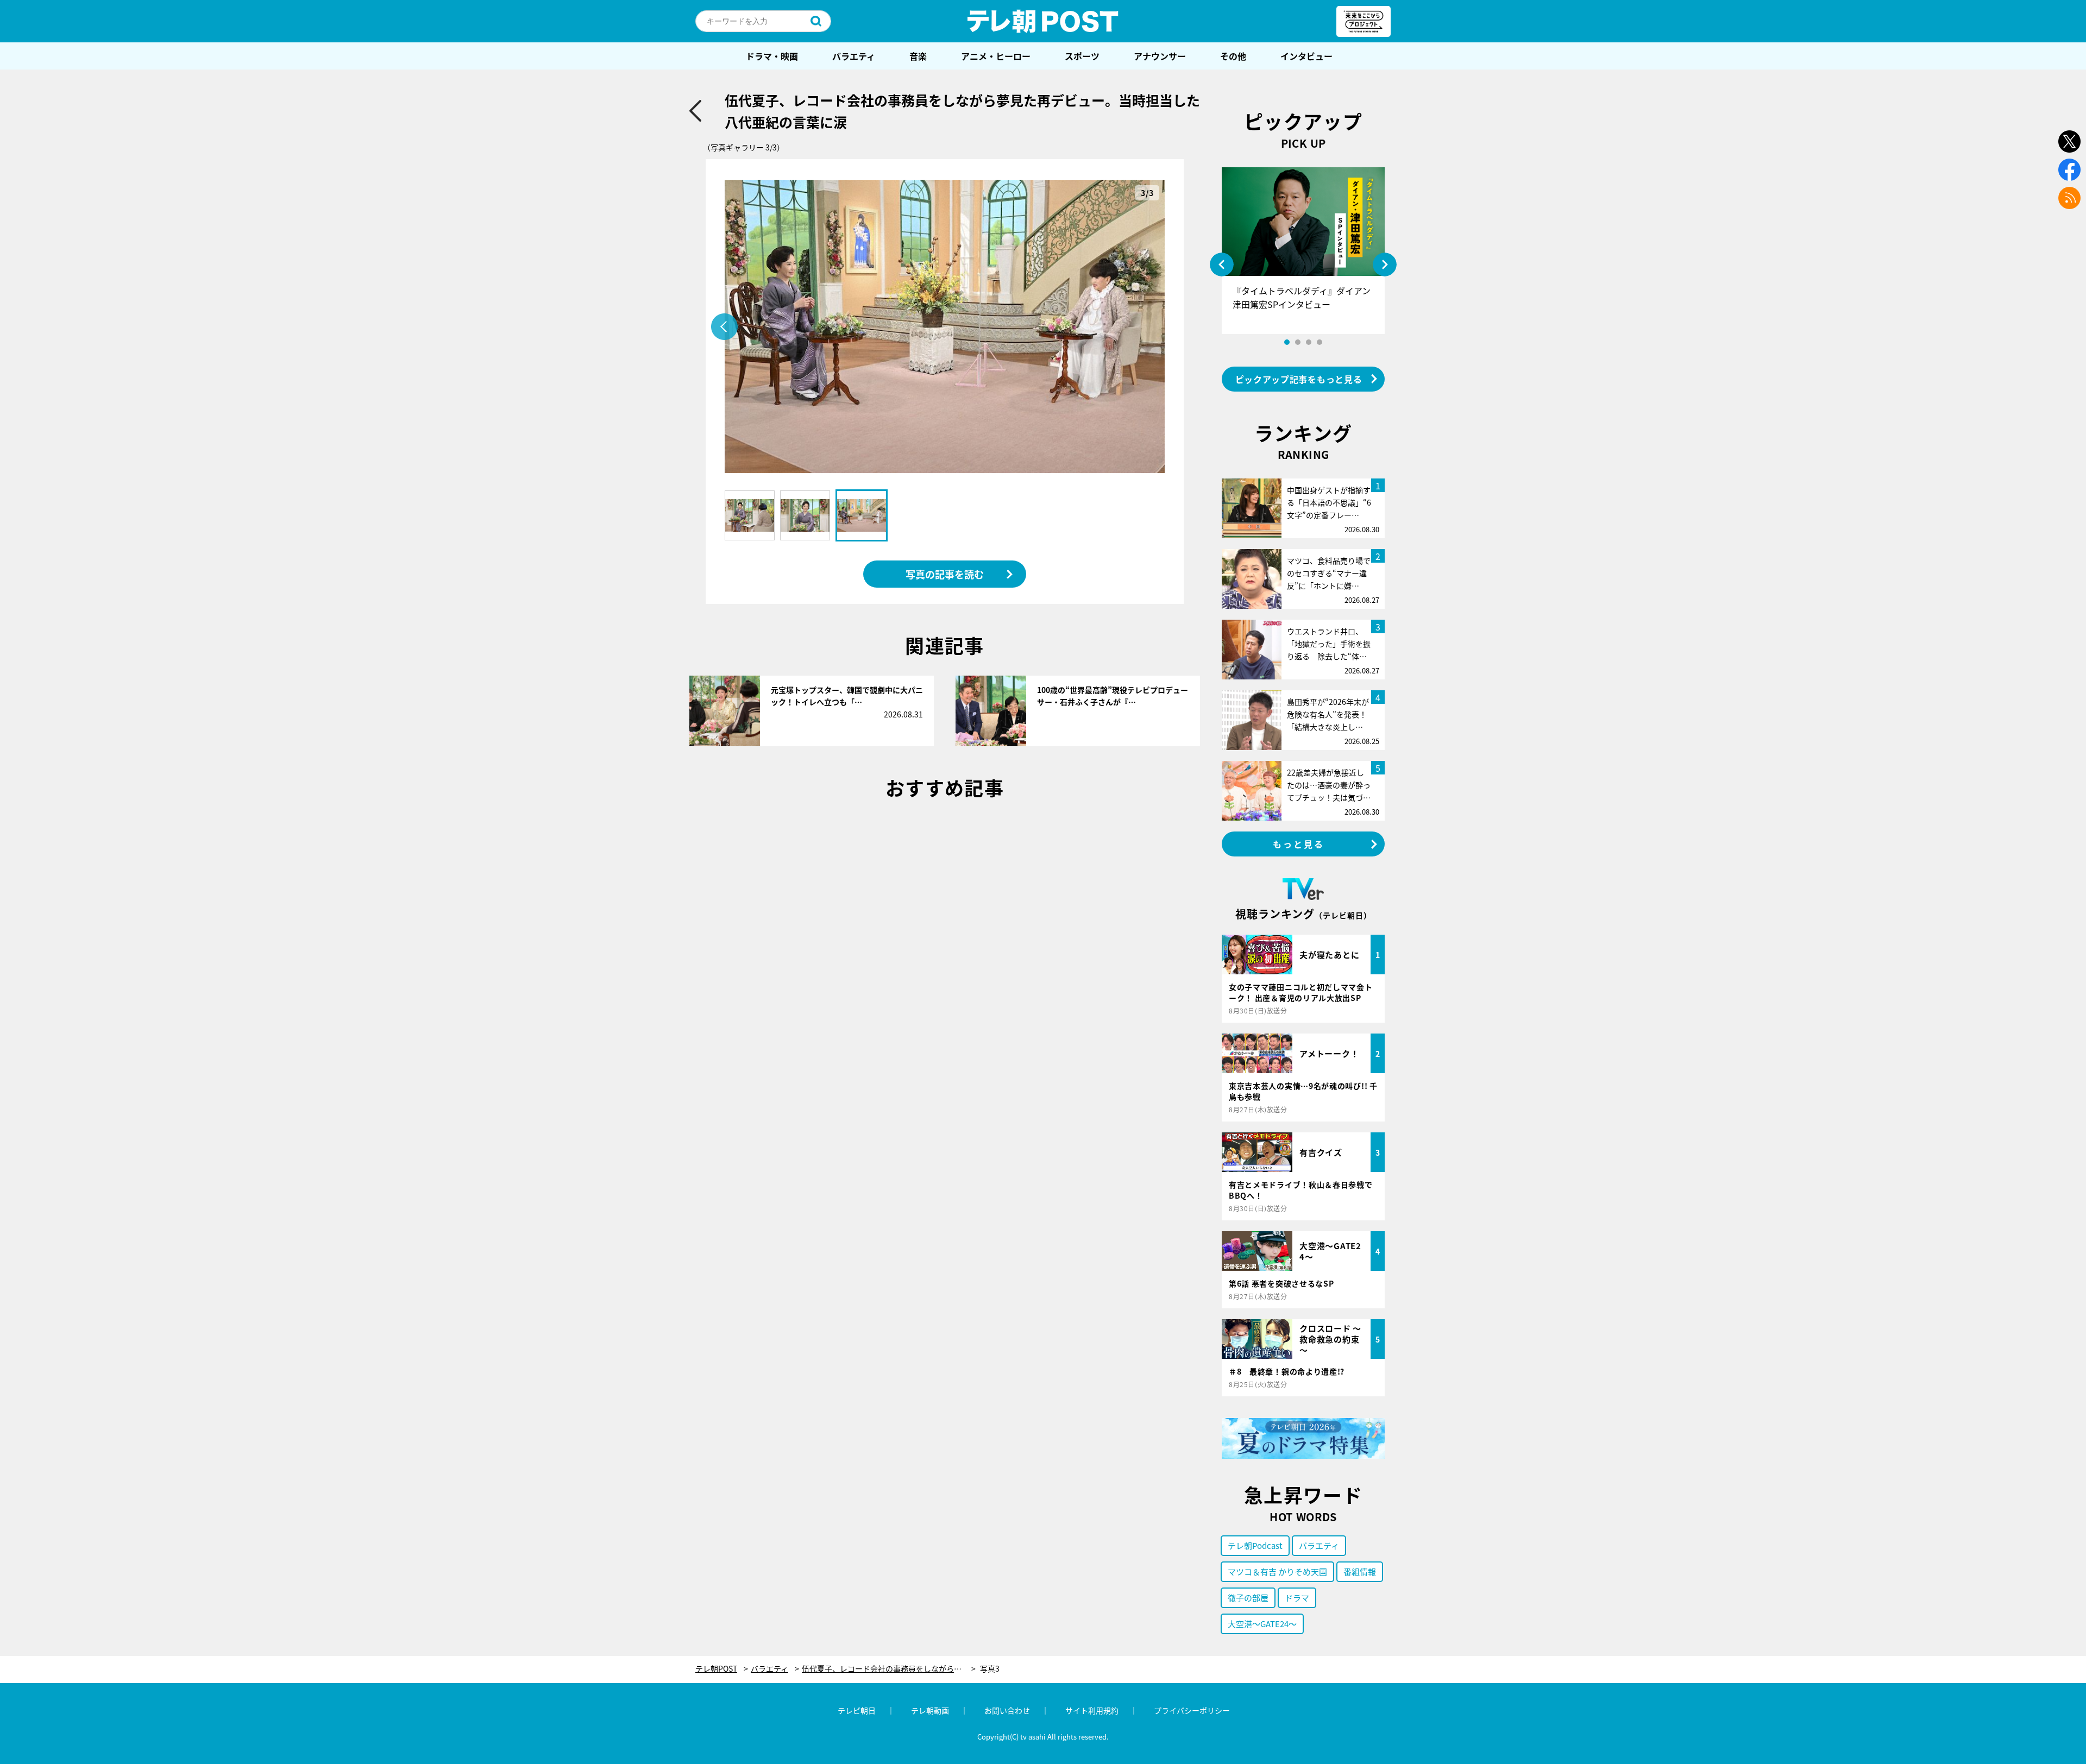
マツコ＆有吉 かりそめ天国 (1277, 1571)
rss (2069, 198)
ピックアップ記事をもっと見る (1299, 379)
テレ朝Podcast (1255, 1545)
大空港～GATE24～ (1262, 1624)
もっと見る (1299, 844)
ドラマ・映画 (772, 56)
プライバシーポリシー (1192, 1710)
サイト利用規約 (1092, 1710)
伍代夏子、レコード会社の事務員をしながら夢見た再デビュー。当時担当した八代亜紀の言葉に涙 (889, 1669)
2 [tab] (1298, 342)
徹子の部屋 (1248, 1598)
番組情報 (1360, 1571)
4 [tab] (1320, 342)
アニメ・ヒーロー (996, 56)
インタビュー (1306, 56)
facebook (2069, 170)
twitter (2069, 141)
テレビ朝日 (857, 1710)
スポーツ (1082, 56)
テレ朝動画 (930, 1710)
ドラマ (1297, 1598)
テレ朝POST (1043, 21)
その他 (1233, 56)
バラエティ (854, 56)
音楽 (918, 56)
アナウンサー (1160, 56)
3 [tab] (1309, 342)
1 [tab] (1287, 342)
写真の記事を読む (945, 574)
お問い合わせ (1007, 1710)
